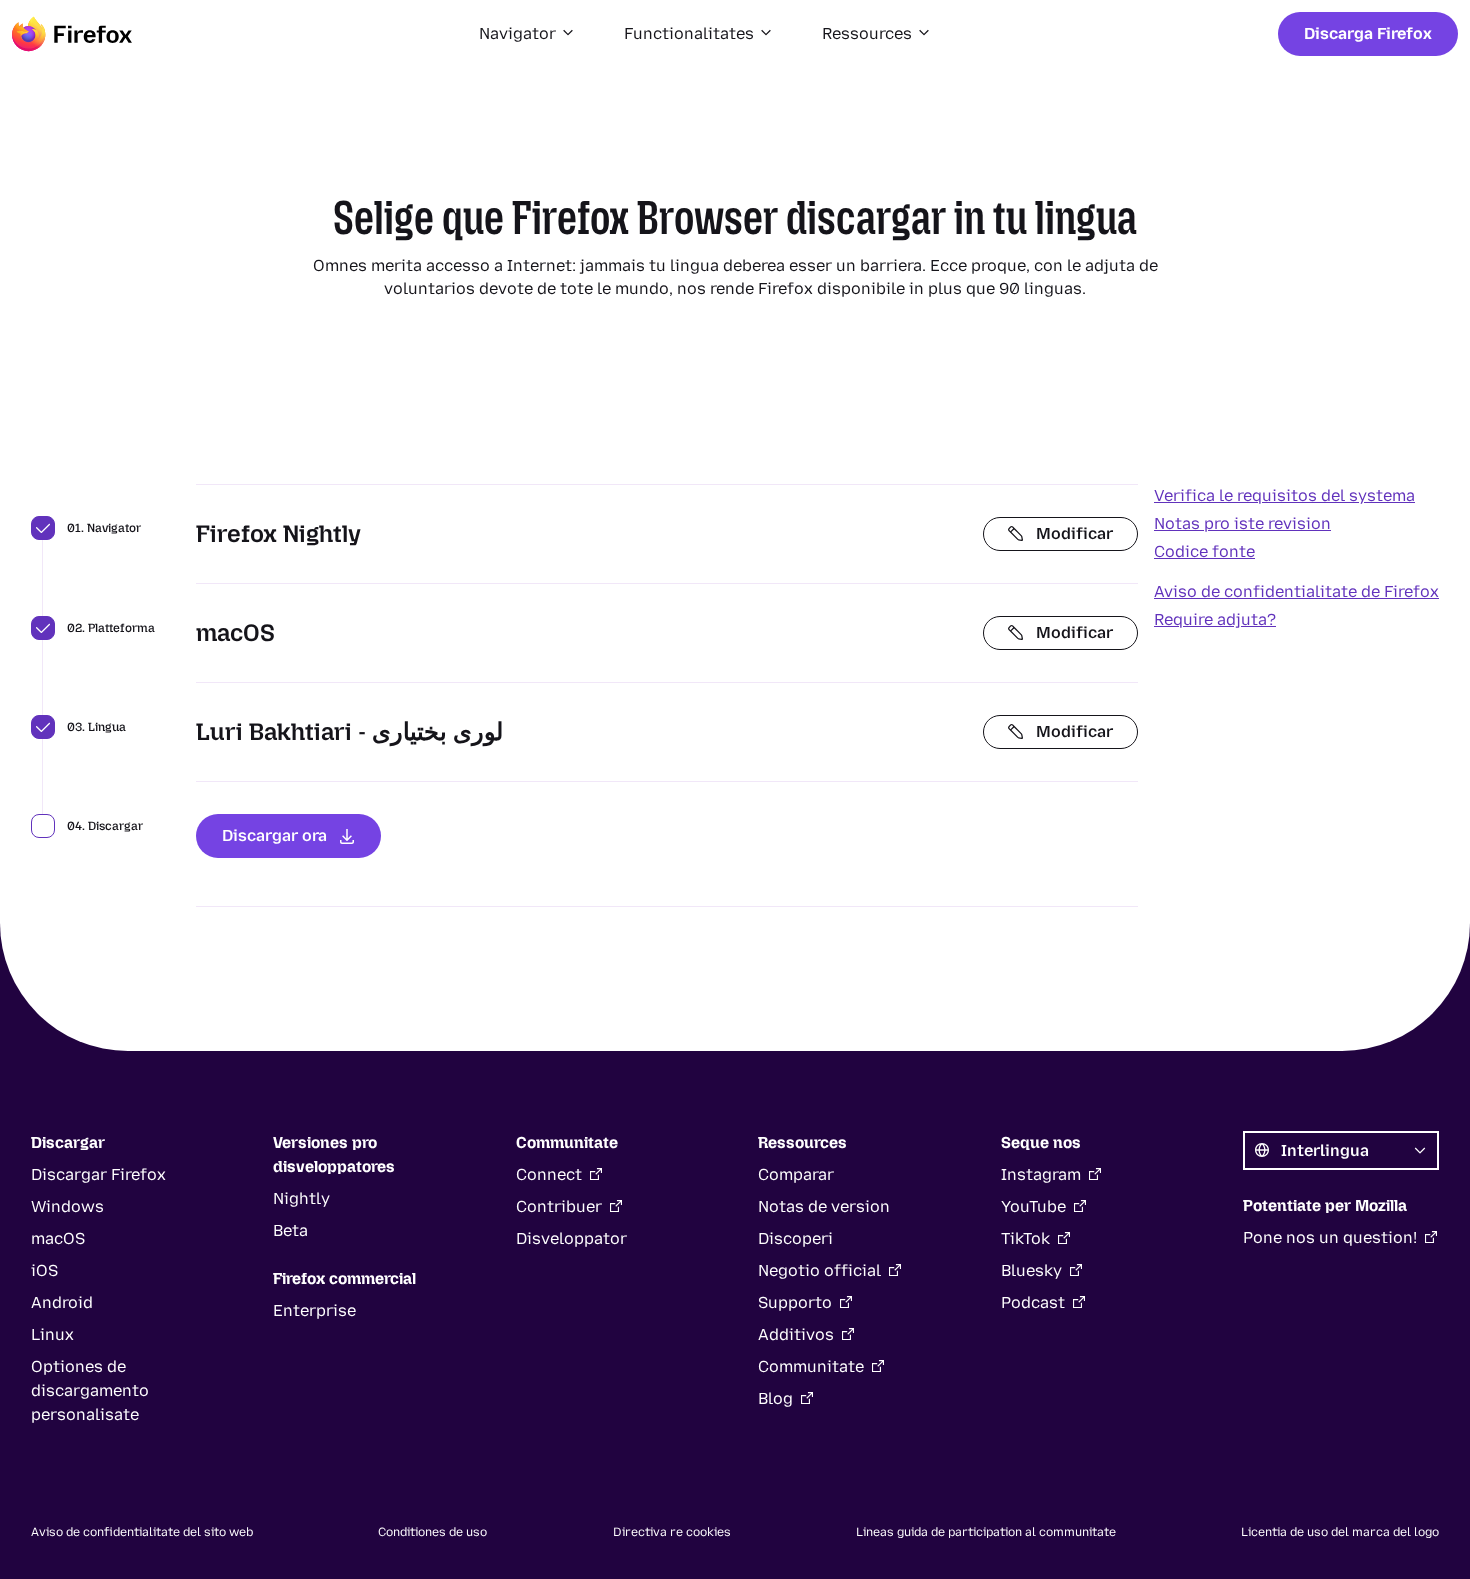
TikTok (1025, 1238)
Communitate (811, 1366)
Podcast (1033, 1302)
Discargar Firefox (98, 1174)
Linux (52, 1334)
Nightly (301, 1198)
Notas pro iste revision (1242, 523)
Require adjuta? (1215, 619)
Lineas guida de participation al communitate (986, 1532)
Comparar (796, 1174)
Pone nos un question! (1330, 1237)
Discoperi (795, 1238)
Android (62, 1302)
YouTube (1033, 1206)
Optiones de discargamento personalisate (90, 1390)
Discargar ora (274, 835)
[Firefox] (72, 34)
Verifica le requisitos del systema (1284, 495)
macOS (58, 1238)
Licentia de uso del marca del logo (1340, 1532)
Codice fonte (1204, 551)
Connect (549, 1174)
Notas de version (824, 1206)
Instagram (1041, 1174)
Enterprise (314, 1310)
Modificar (1074, 533)
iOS (44, 1270)
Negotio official (819, 1270)
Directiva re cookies (672, 1532)
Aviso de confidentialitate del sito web (142, 1532)
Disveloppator (571, 1238)
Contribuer (559, 1206)
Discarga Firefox (1368, 33)
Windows (67, 1206)
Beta (290, 1230)
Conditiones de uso (432, 1532)
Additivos (796, 1334)
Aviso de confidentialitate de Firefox (1296, 591)
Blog (775, 1398)
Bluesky (1031, 1270)
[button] (527, 34)
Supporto (795, 1302)
